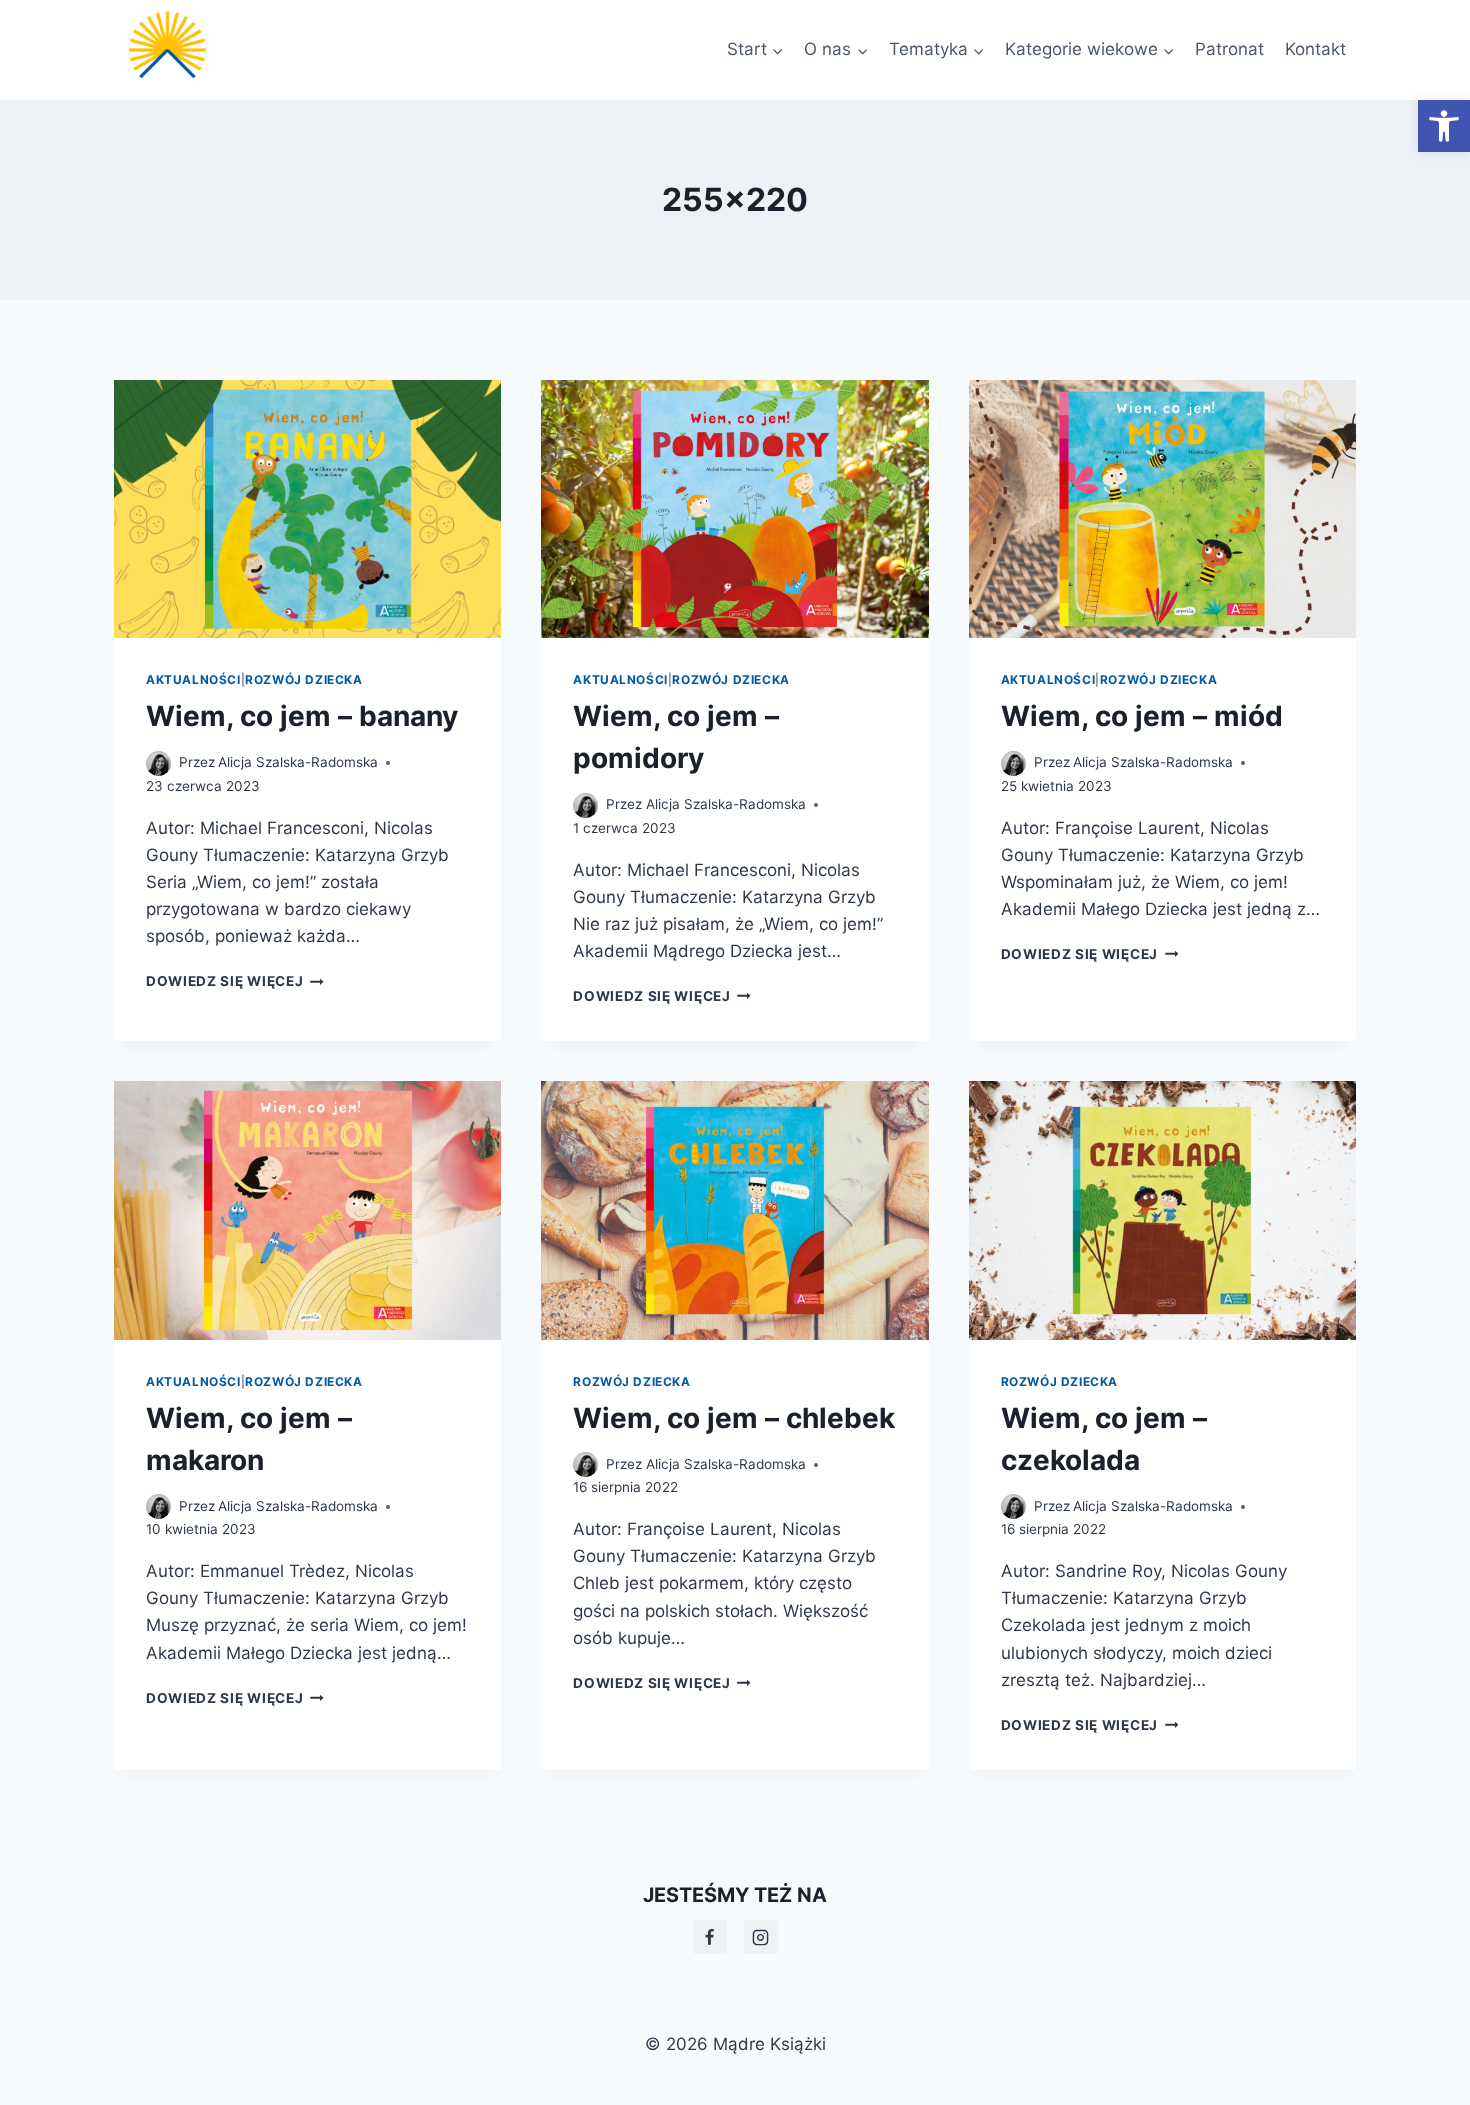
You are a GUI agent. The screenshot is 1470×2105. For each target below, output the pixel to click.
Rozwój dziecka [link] (303, 679)
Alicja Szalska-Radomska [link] (298, 762)
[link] (1444, 126)
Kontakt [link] (1315, 49)
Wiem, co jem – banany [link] (302, 716)
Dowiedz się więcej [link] (235, 981)
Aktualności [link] (193, 679)
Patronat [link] (1229, 49)
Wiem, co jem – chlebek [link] (734, 1418)
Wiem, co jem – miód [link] (1142, 716)
